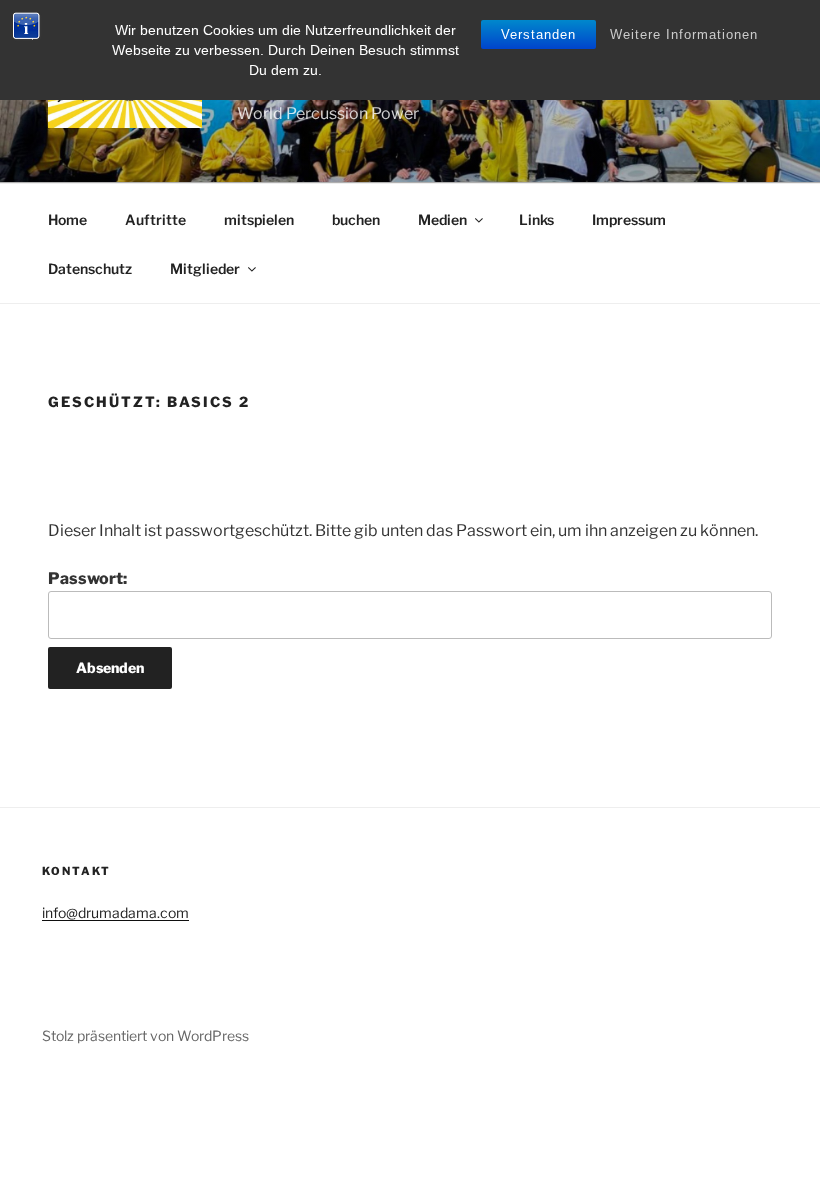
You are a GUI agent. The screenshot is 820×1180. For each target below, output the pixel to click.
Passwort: (87, 578)
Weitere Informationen (684, 34)
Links (536, 219)
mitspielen (259, 219)
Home (67, 219)
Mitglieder (205, 268)
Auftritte (155, 219)
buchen (356, 219)
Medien (442, 219)
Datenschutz (90, 268)
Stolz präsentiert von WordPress (145, 1035)
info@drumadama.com (115, 912)
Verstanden (538, 34)
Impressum (629, 219)
